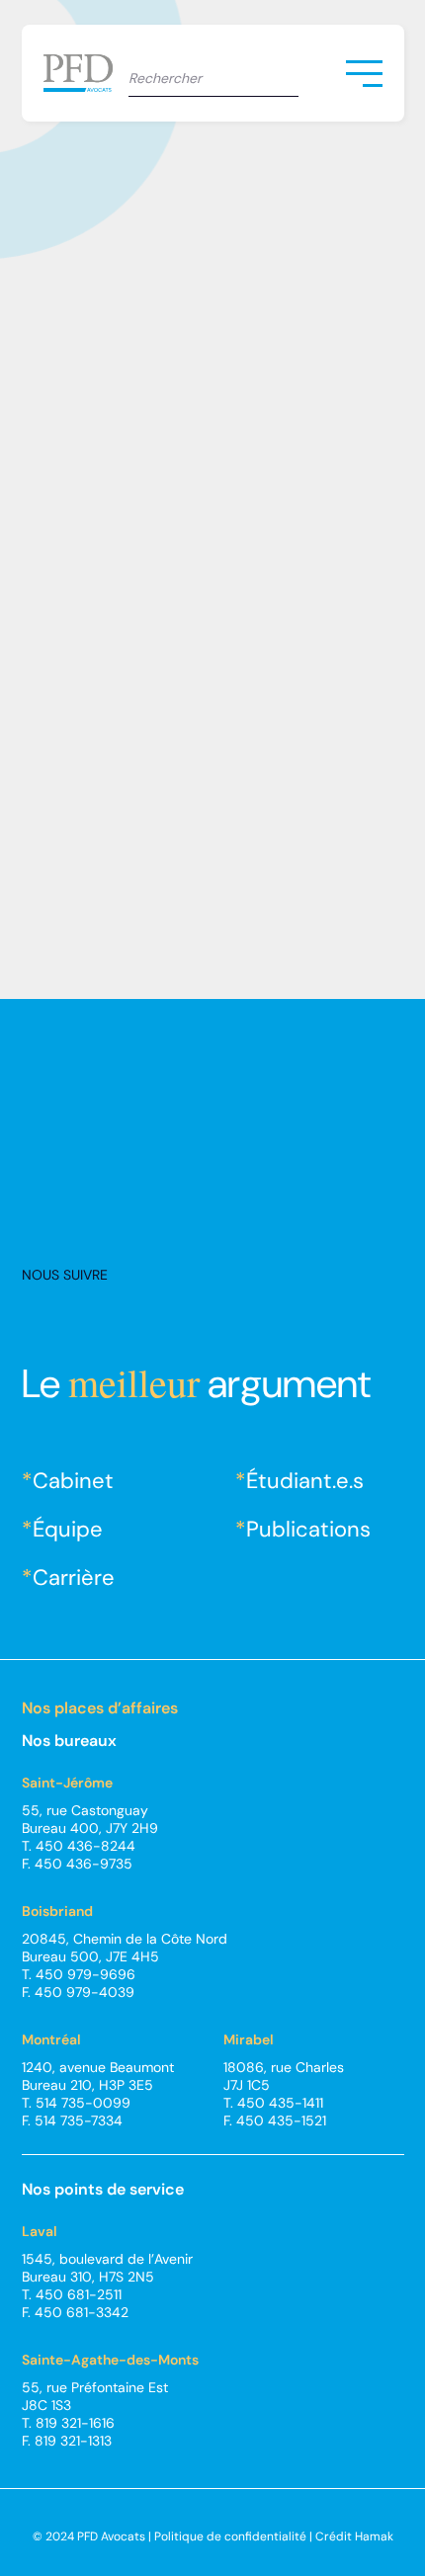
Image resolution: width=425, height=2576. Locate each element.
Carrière (74, 1578)
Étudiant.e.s (305, 1481)
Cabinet (73, 1481)
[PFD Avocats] (86, 73)
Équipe (68, 1529)
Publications (308, 1529)
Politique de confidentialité (230, 2536)
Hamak (374, 2536)
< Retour (79, 147)
